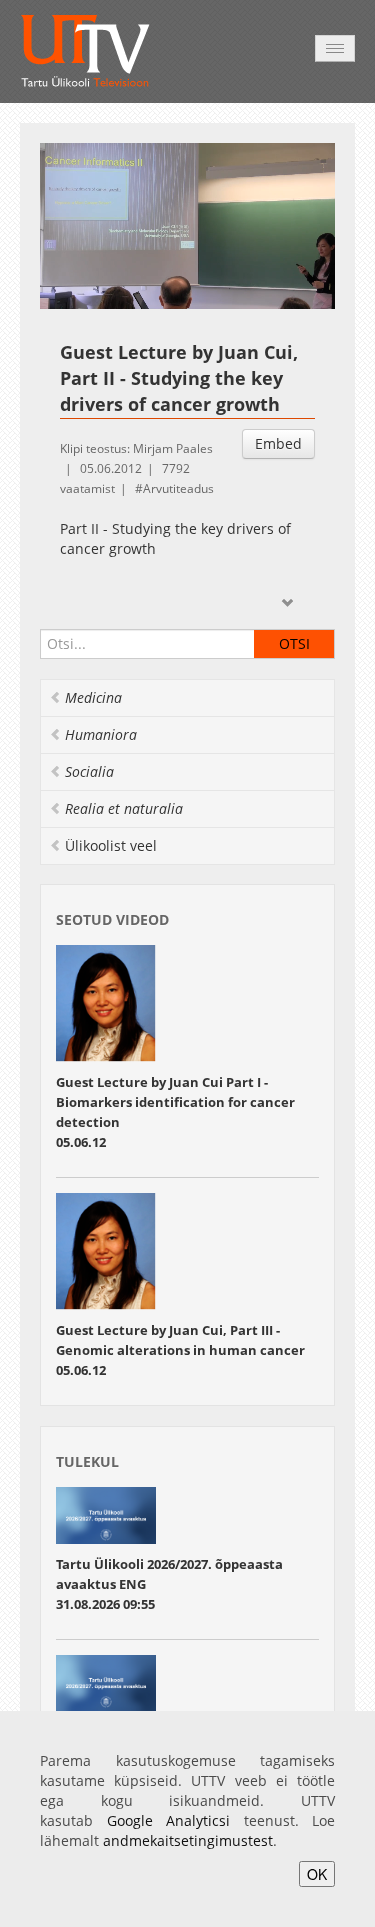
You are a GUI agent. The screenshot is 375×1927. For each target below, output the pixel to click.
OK (317, 1874)
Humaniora (101, 734)
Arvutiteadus (178, 488)
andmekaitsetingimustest (188, 1840)
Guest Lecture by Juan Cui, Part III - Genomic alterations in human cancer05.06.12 (180, 1350)
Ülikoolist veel (111, 845)
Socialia (89, 771)
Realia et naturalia (124, 808)
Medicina (93, 697)
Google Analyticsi (169, 1820)
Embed (278, 443)
